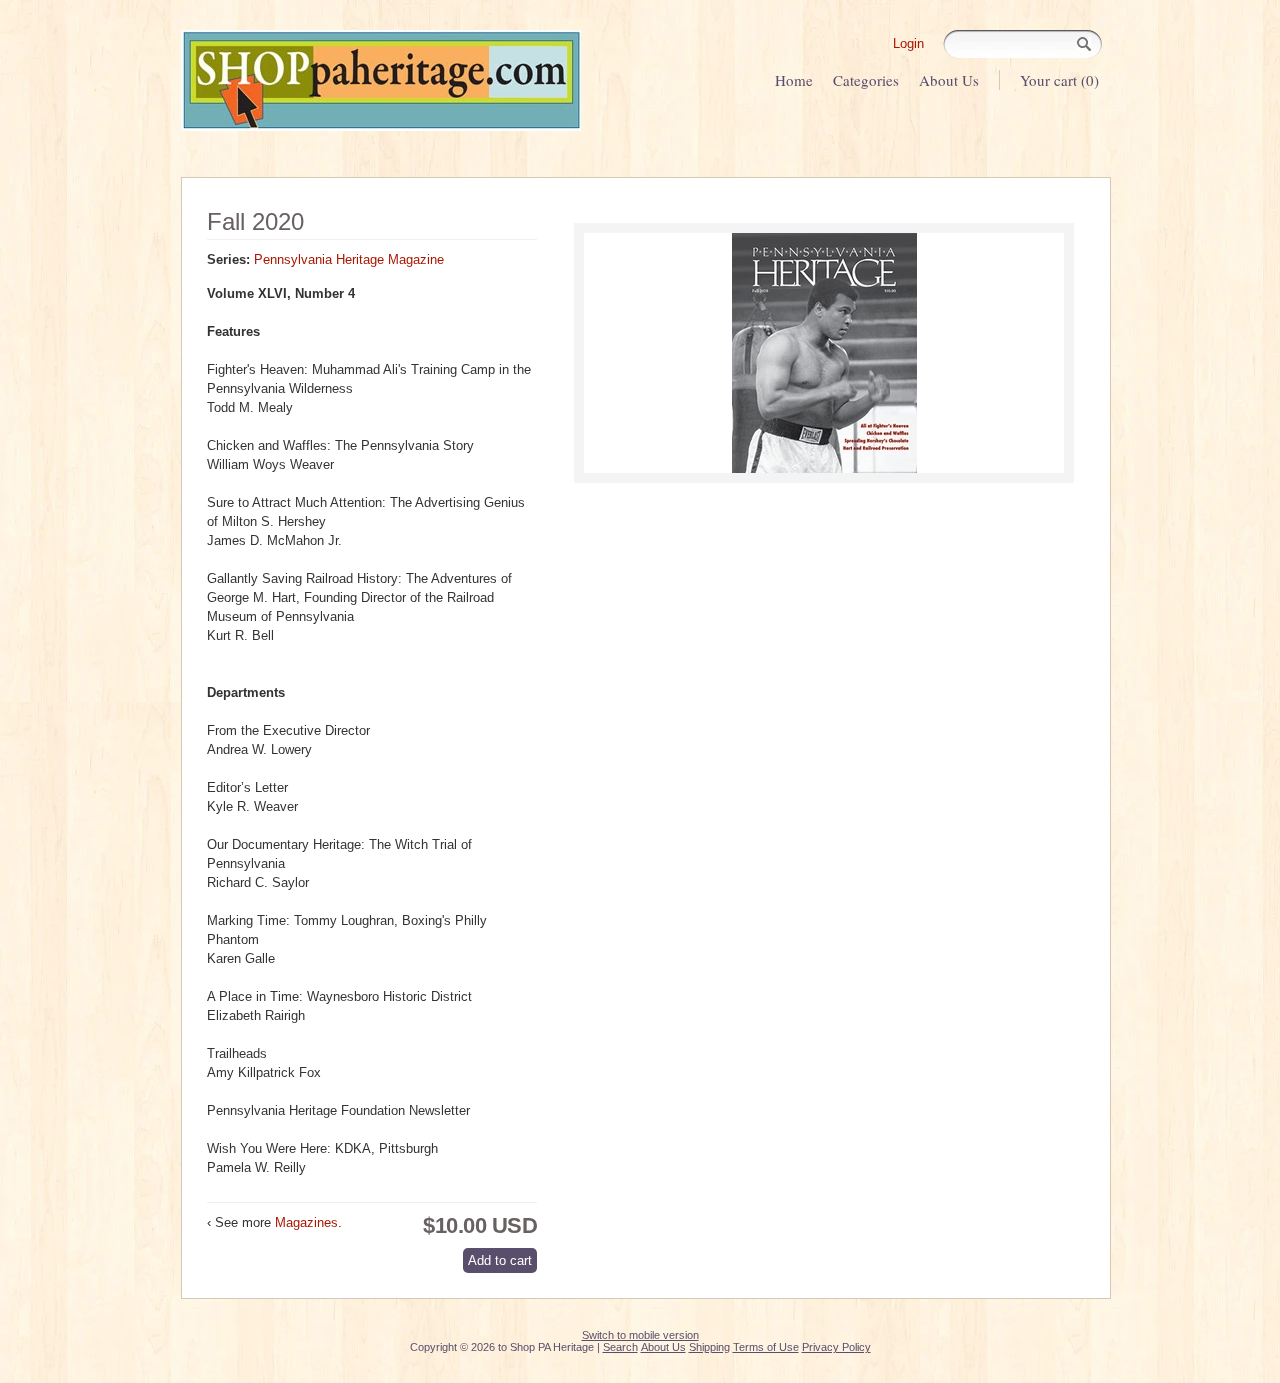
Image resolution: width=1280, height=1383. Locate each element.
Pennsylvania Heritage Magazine (349, 259)
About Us (949, 80)
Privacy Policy (836, 1347)
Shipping (709, 1347)
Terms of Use (766, 1347)
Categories (866, 80)
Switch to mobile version (640, 1335)
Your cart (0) (1059, 80)
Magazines (306, 1222)
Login (908, 43)
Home (794, 80)
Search (620, 1347)
